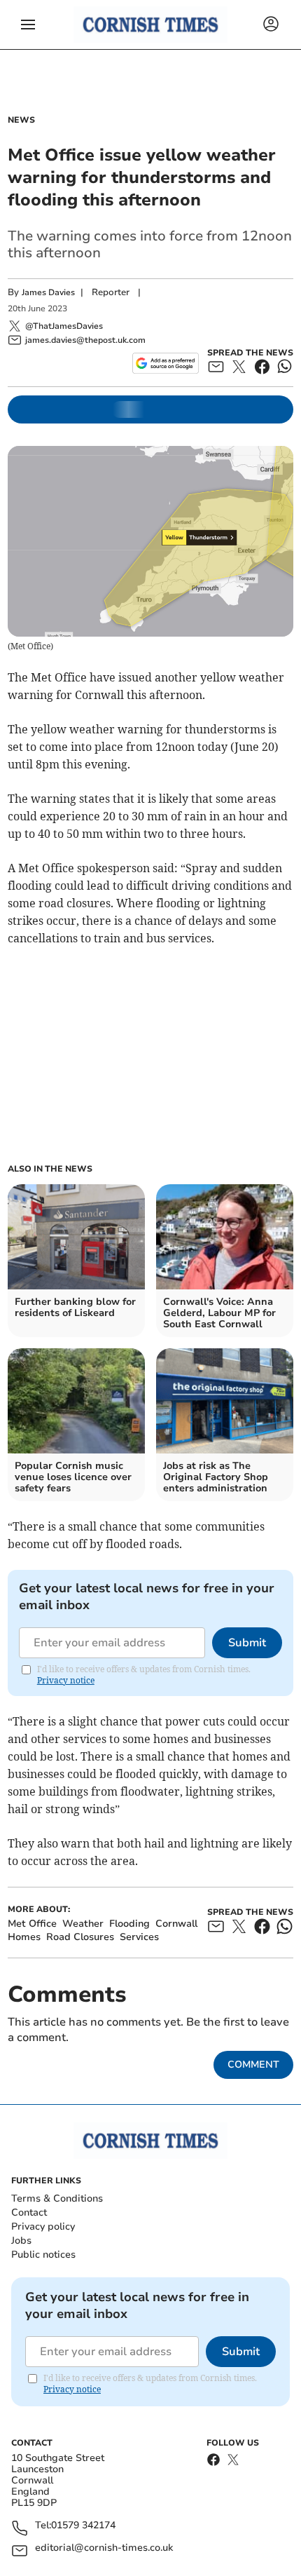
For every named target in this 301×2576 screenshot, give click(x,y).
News (21, 120)
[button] (28, 25)
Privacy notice (66, 1680)
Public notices (43, 2255)
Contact (29, 2212)
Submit (247, 1643)
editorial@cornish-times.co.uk (104, 2548)
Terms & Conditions (57, 2198)
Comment (253, 2065)
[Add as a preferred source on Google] (166, 363)
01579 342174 (83, 2526)
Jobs (21, 2241)
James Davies (48, 292)
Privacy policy (43, 2226)
